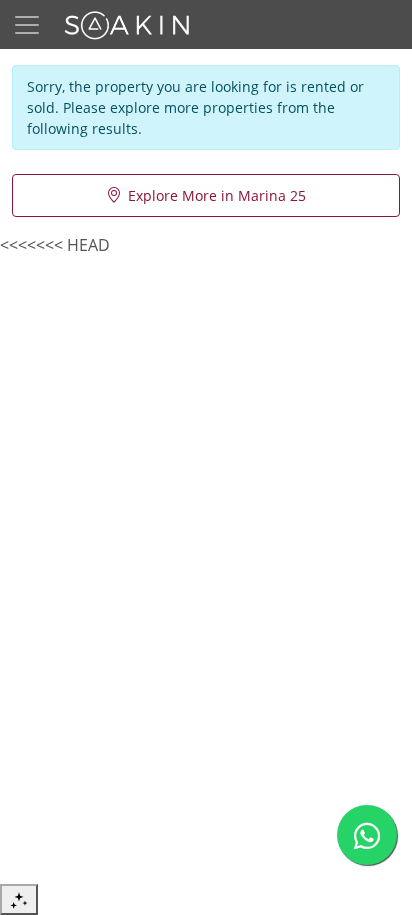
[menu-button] (27, 25)
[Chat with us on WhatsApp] (367, 835)
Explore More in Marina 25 (217, 195)
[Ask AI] (19, 899)
